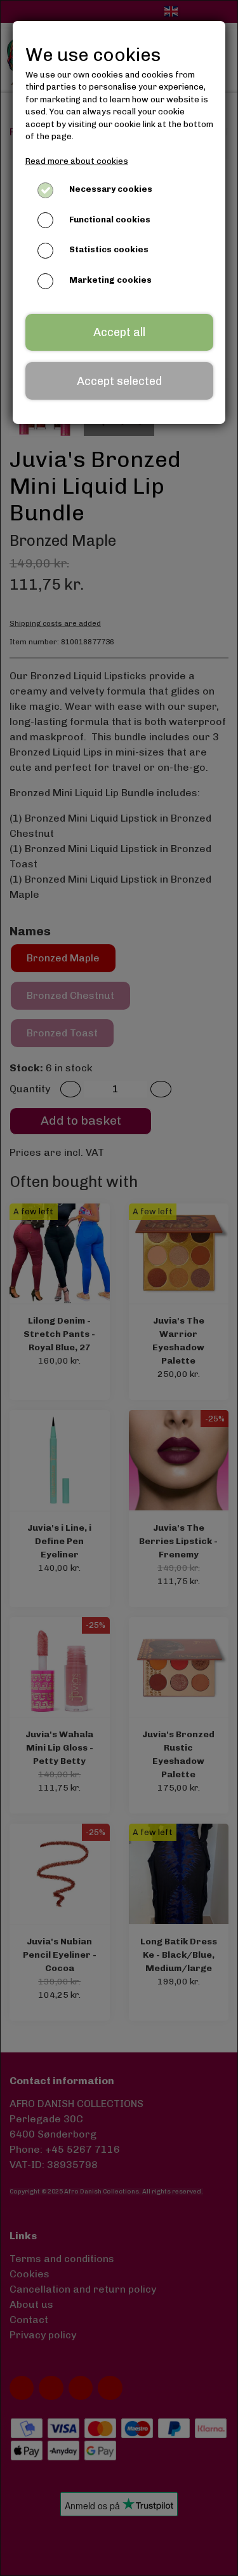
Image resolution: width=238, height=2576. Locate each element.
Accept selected (119, 381)
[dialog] (119, 1288)
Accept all (119, 332)
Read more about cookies (77, 161)
